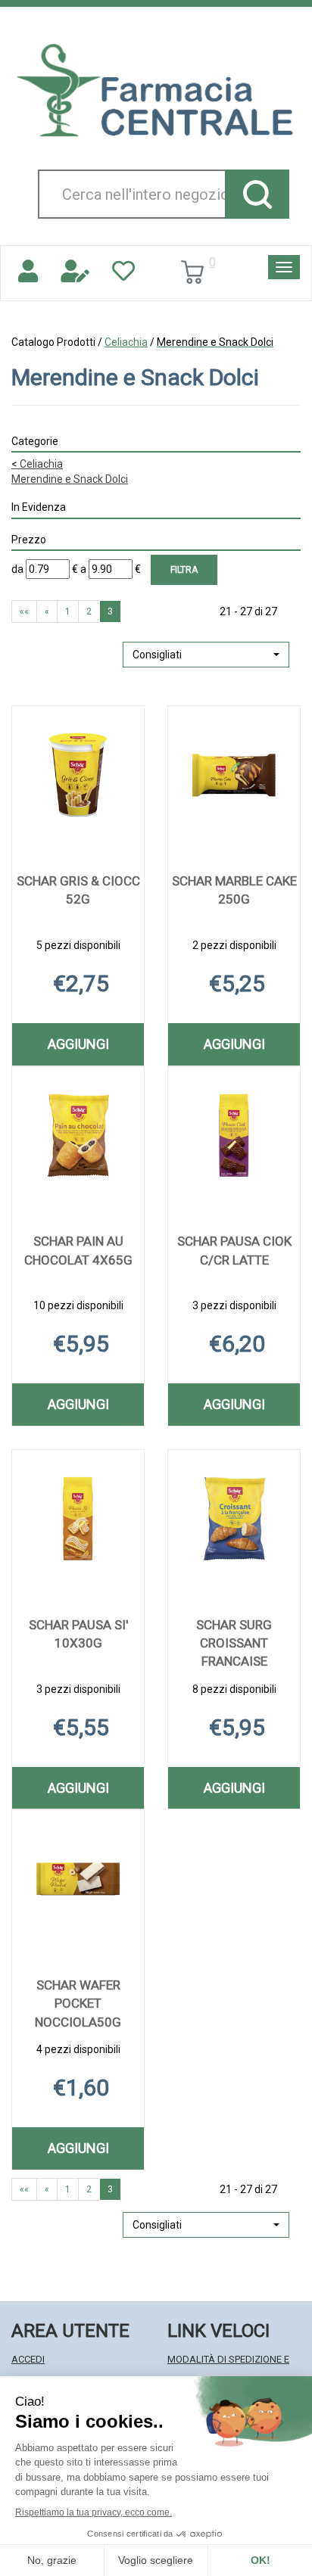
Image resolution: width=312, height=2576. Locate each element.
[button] (206, 655)
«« (24, 611)
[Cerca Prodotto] (257, 194)
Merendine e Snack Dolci (70, 479)
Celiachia (126, 342)
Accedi (28, 2359)
